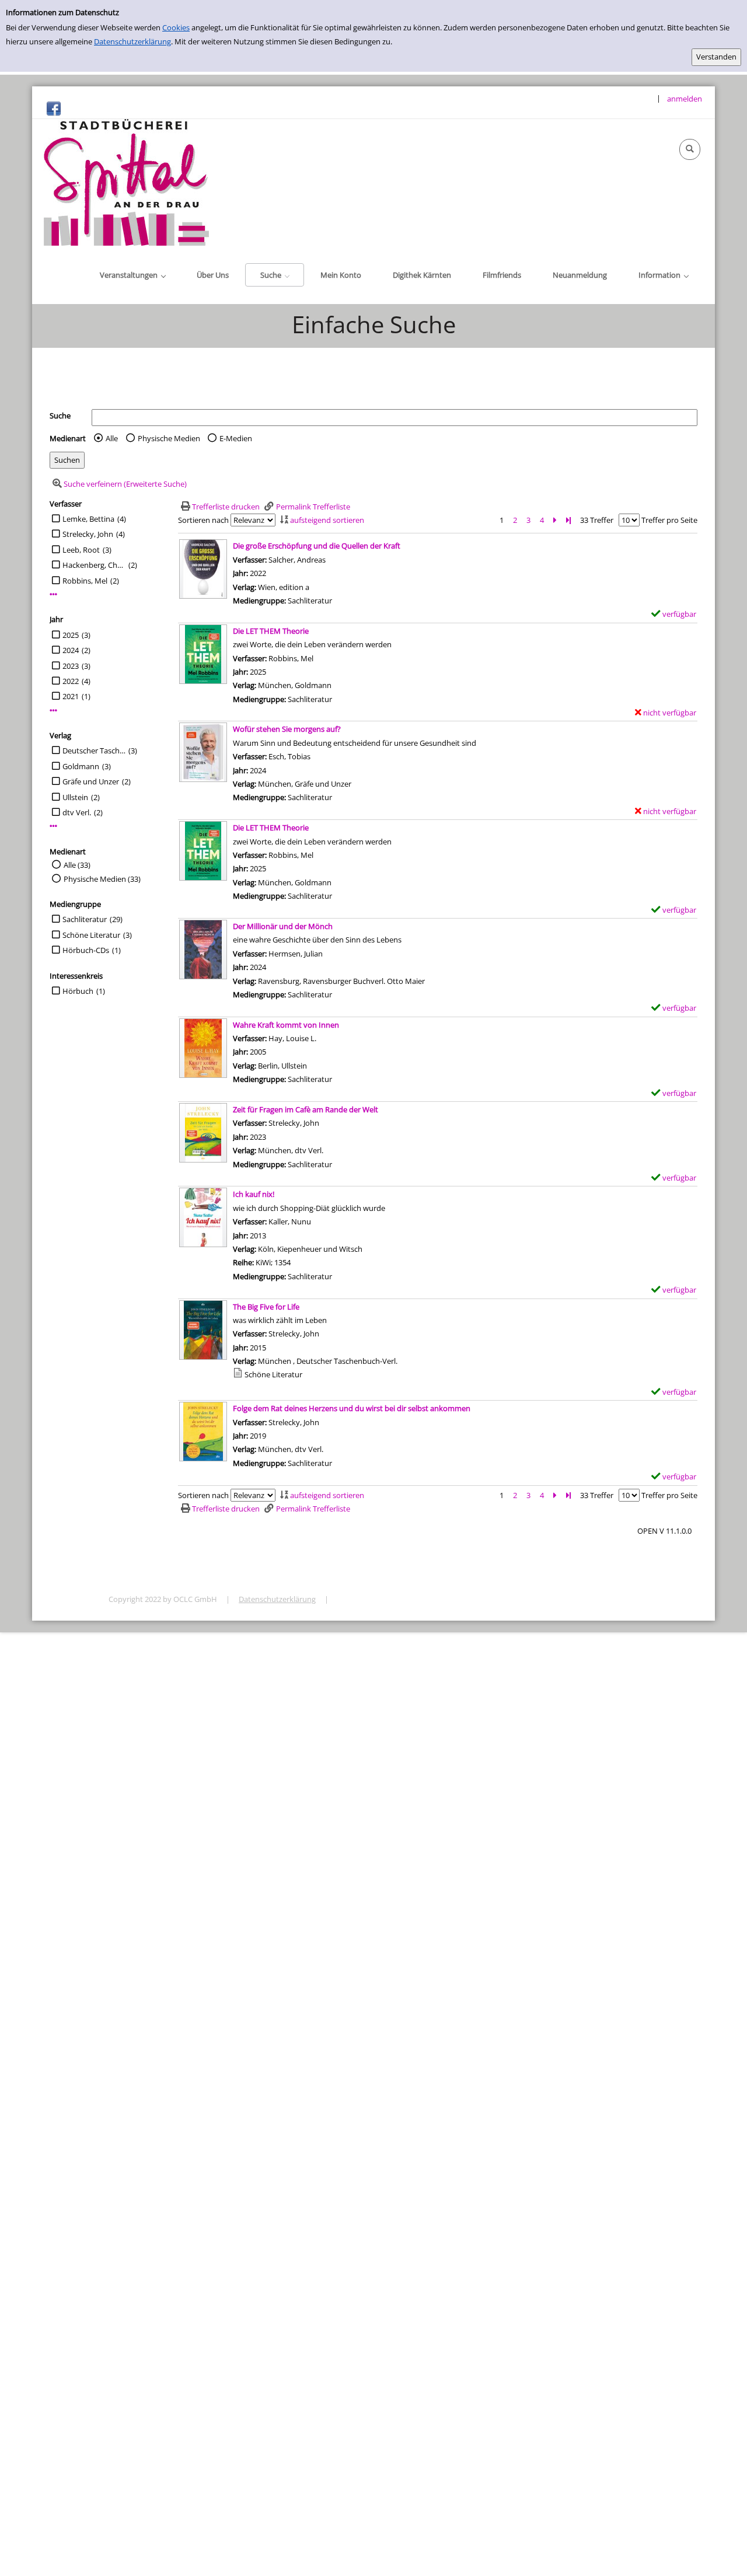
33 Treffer (597, 520)
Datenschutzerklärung (132, 41)
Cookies (176, 27)
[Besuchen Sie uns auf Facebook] (54, 108)
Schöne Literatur (91, 935)
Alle (112, 438)
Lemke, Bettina (88, 519)
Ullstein (75, 797)
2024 (71, 650)
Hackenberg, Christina (94, 565)
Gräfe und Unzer (91, 781)
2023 (71, 666)
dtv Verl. (77, 812)
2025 (71, 635)
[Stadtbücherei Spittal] (126, 181)
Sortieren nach (203, 520)
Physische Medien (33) (102, 879)
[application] (132, 275)
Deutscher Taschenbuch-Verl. (94, 751)
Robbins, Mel (85, 581)
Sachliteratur (85, 919)
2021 (71, 696)
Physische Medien (169, 438)
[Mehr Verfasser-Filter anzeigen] (53, 594)
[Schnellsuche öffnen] (690, 149)
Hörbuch (78, 991)
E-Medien (236, 438)
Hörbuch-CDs (86, 950)
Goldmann (81, 766)
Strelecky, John (88, 534)
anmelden (685, 99)
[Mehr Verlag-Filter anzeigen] (53, 826)
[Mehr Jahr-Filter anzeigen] (53, 711)
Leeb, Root (81, 550)
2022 (71, 681)
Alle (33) (77, 865)
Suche (60, 416)
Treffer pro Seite (669, 520)
